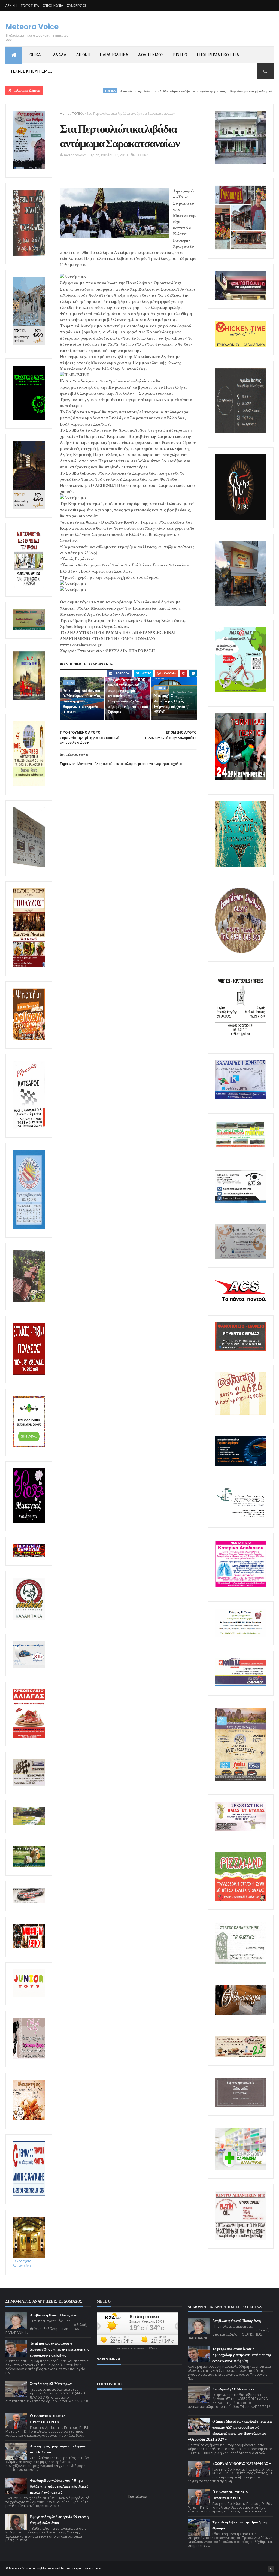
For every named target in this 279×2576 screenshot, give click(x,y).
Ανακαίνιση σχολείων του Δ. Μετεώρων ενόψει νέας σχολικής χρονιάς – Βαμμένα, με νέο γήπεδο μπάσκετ (138, 91)
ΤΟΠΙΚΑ (34, 55)
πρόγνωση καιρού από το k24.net (137, 2348)
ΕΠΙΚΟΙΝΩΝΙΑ (53, 5)
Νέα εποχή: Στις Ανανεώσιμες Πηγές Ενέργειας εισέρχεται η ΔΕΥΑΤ (171, 704)
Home (65, 114)
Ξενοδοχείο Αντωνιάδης (22, 2263)
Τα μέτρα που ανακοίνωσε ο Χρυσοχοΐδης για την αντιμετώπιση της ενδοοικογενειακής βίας (59, 2349)
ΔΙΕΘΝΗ (83, 55)
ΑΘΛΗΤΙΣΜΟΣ (151, 55)
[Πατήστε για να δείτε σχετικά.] (29, 1619)
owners (95, 2568)
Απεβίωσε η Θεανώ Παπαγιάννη (54, 2315)
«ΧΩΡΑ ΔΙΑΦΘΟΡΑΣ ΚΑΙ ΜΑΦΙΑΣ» (242, 2464)
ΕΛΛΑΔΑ (59, 55)
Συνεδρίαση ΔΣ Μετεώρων (51, 2384)
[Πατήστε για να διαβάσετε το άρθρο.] (241, 1830)
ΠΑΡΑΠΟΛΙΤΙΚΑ (114, 55)
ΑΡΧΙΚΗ (11, 5)
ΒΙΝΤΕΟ (180, 55)
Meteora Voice (32, 27)
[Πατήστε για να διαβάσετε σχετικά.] (29, 255)
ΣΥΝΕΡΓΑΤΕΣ (77, 5)
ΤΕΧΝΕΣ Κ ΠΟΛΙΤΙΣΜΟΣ (32, 71)
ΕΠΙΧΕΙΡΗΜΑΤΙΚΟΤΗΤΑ (218, 55)
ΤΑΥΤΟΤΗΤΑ (30, 5)
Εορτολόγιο (138, 2497)
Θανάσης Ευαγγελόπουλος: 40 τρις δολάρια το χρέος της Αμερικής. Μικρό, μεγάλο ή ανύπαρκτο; (60, 2486)
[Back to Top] (271, 2569)
